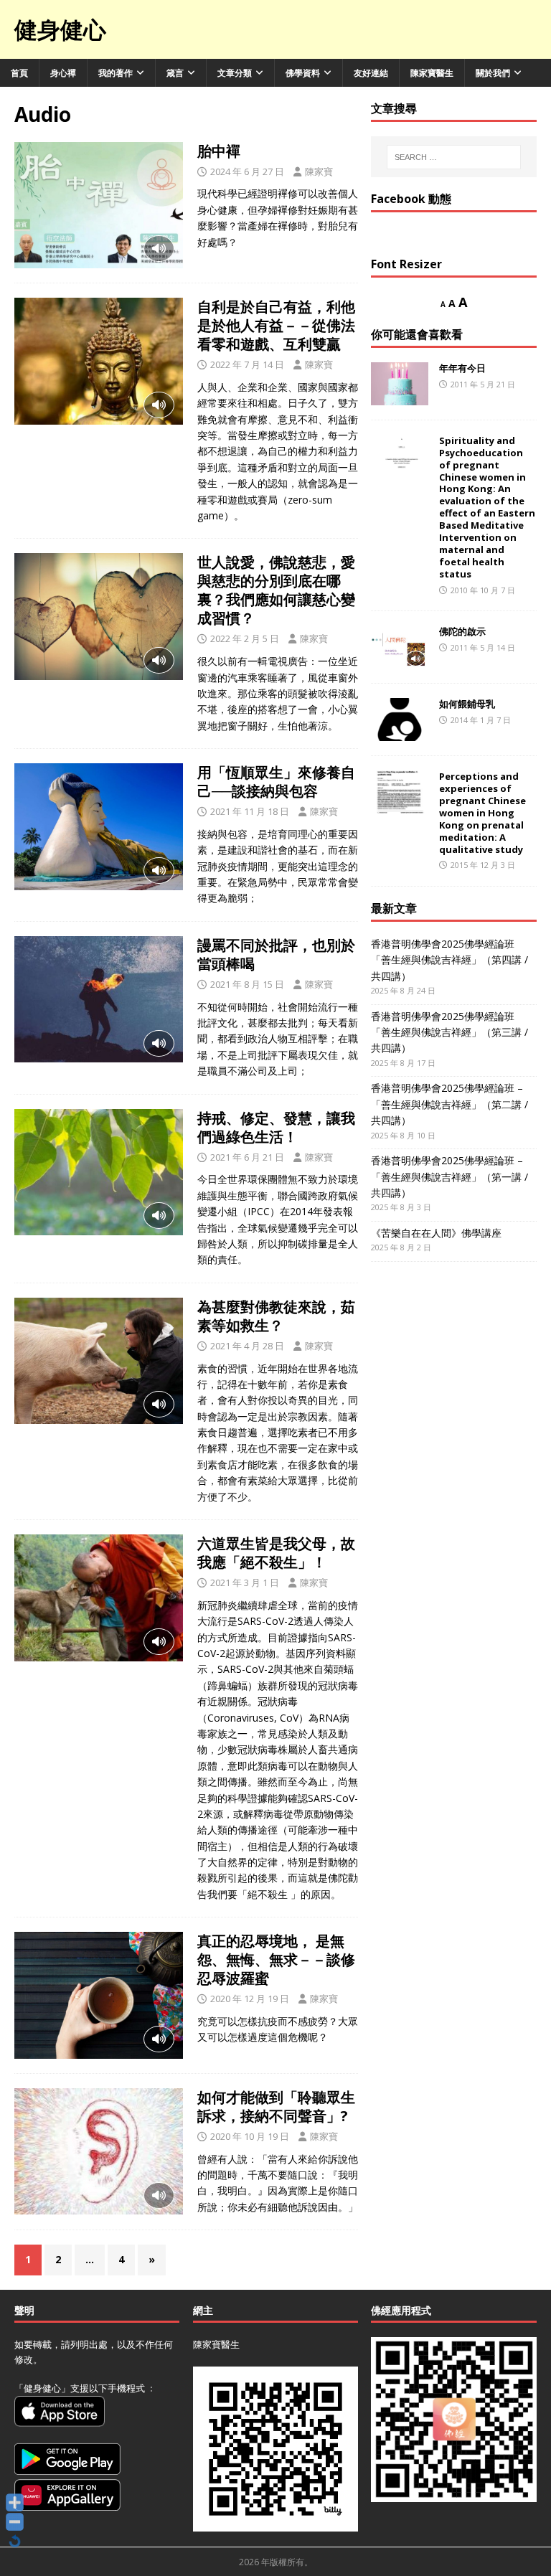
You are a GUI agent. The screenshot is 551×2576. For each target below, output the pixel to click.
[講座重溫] (99, 205)
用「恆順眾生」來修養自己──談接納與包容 (276, 782)
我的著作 (116, 73)
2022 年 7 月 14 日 (247, 364)
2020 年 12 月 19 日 (250, 1999)
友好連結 (371, 73)
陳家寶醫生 (432, 73)
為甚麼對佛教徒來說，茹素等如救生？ (276, 1316)
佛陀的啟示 (462, 631)
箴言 (175, 73)
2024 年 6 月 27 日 (247, 171)
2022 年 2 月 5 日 (245, 638)
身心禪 (63, 73)
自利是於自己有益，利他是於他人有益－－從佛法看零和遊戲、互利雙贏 (276, 325)
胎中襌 (219, 151)
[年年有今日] (400, 384)
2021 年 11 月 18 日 (250, 811)
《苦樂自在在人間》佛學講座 (436, 1233)
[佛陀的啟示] (400, 647)
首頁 (19, 73)
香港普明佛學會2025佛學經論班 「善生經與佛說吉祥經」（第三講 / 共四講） (449, 1032)
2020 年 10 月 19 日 (250, 2136)
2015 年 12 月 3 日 (483, 865)
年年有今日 (462, 368)
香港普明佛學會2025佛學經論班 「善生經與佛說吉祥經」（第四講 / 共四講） (449, 960)
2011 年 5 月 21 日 (483, 384)
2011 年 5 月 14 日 (483, 647)
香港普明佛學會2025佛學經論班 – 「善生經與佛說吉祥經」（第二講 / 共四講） (449, 1104)
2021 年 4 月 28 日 (247, 1346)
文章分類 (235, 73)
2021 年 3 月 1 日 (245, 1582)
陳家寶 (319, 171)
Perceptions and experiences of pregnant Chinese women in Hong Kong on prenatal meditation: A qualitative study (482, 812)
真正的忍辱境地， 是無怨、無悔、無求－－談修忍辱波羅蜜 (276, 1959)
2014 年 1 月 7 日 (481, 720)
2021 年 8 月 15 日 (247, 984)
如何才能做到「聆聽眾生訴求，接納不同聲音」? (276, 2106)
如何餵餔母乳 (467, 704)
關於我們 (493, 73)
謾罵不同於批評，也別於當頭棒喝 (276, 954)
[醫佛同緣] (99, 361)
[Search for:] (454, 157)
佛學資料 (303, 73)
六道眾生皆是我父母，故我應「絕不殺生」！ (276, 1553)
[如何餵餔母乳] (400, 720)
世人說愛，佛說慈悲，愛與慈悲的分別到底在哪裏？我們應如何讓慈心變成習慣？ (276, 590)
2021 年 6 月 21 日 (247, 1157)
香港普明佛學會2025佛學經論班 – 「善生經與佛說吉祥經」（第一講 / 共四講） (449, 1176)
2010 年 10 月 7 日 (483, 590)
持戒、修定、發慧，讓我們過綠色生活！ (276, 1127)
